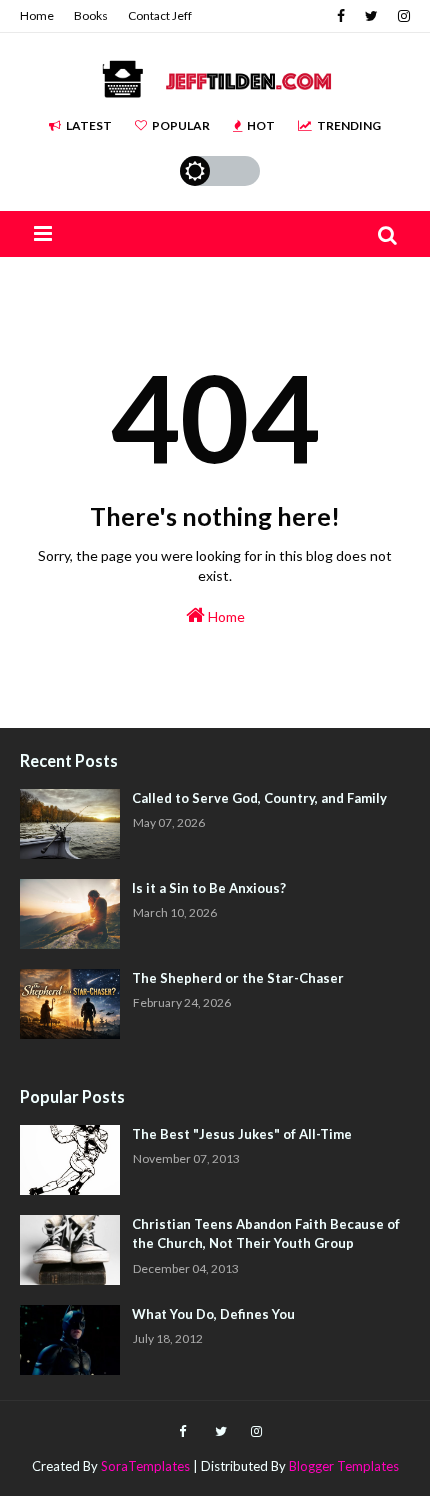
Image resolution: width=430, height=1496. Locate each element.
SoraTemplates (145, 1466)
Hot (261, 125)
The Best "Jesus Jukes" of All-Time (242, 1134)
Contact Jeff (160, 15)
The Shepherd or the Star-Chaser (238, 978)
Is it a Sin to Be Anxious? (209, 888)
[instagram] (401, 16)
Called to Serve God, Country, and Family (259, 798)
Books (91, 15)
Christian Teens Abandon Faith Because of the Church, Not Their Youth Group (266, 1234)
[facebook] (341, 16)
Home (37, 15)
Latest (89, 125)
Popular (181, 125)
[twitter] (371, 16)
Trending (349, 125)
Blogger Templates (344, 1466)
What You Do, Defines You (213, 1314)
